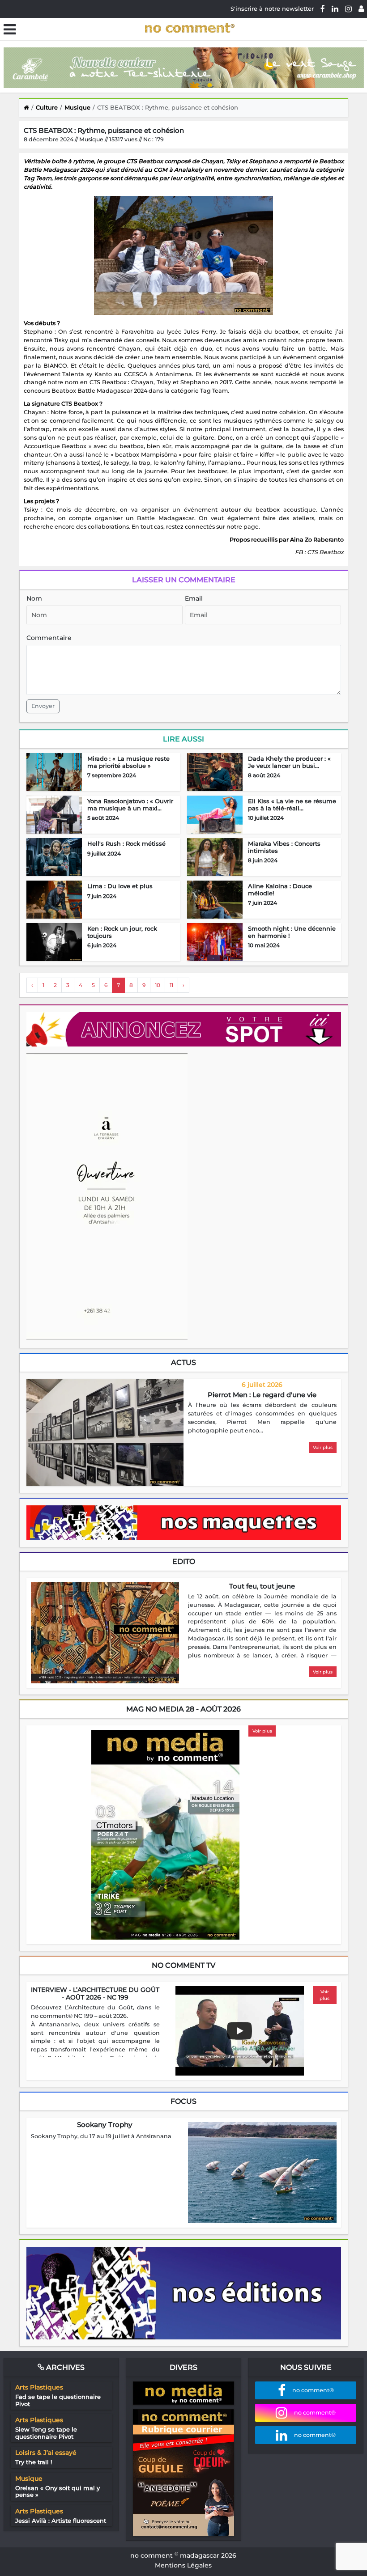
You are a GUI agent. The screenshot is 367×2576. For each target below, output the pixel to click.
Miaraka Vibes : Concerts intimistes (284, 847)
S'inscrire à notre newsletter (272, 8)
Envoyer (43, 706)
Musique (77, 107)
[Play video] (239, 2031)
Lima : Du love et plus (120, 886)
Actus (183, 1362)
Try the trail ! (34, 2462)
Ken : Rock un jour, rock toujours (122, 932)
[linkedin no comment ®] (335, 8)
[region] (262, 1418)
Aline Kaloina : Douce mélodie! (280, 890)
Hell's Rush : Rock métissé (126, 843)
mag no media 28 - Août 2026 (183, 1709)
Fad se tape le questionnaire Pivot (58, 2400)
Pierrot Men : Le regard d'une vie (262, 1395)
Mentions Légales (183, 2565)
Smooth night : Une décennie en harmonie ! (292, 932)
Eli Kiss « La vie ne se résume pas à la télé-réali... (292, 805)
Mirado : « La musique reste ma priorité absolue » (128, 762)
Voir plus (323, 1447)
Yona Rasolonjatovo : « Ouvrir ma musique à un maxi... (130, 805)
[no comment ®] (361, 8)
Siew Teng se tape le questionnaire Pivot (46, 2433)
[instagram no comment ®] (348, 8)
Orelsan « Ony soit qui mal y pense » (58, 2491)
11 (171, 985)
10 (158, 985)
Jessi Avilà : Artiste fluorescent (61, 2521)
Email (194, 598)
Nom (34, 598)
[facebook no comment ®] (323, 8)
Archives (64, 2367)
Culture (47, 107)
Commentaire (49, 638)
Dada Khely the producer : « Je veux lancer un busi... (289, 762)
